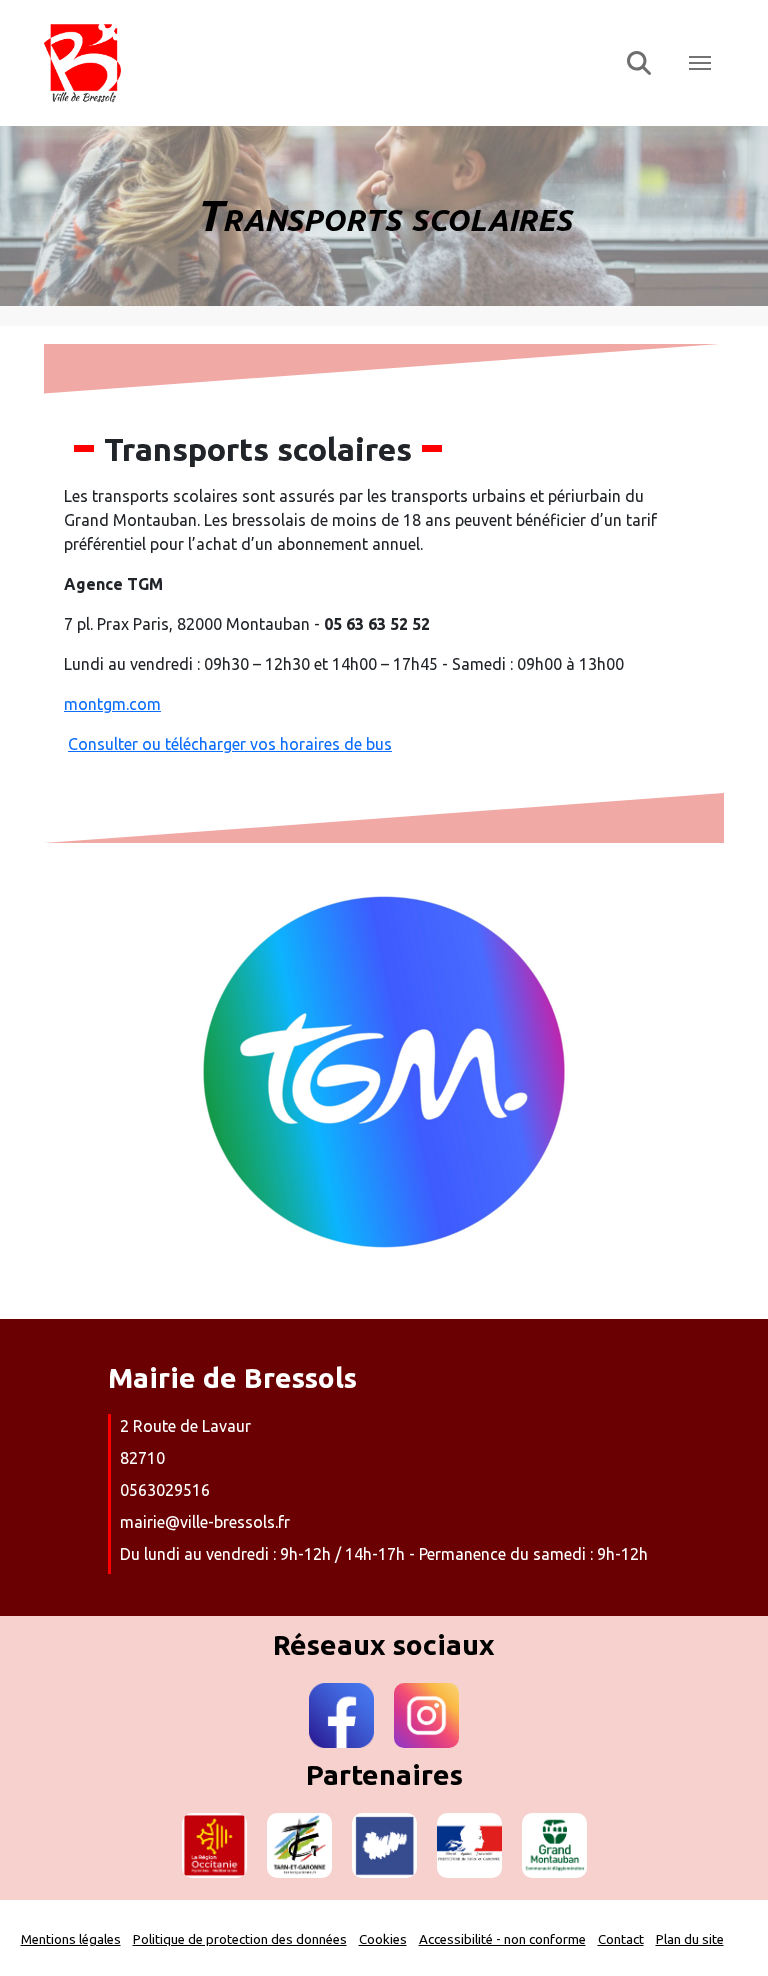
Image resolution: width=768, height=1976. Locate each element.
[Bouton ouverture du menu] (700, 63)
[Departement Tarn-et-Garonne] (299, 1845)
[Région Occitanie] (214, 1845)
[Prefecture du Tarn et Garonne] (469, 1845)
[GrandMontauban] (554, 1845)
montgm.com (112, 704)
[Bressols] (322, 63)
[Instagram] (426, 1715)
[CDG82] (384, 1845)
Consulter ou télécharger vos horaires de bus (230, 744)
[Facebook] (341, 1715)
